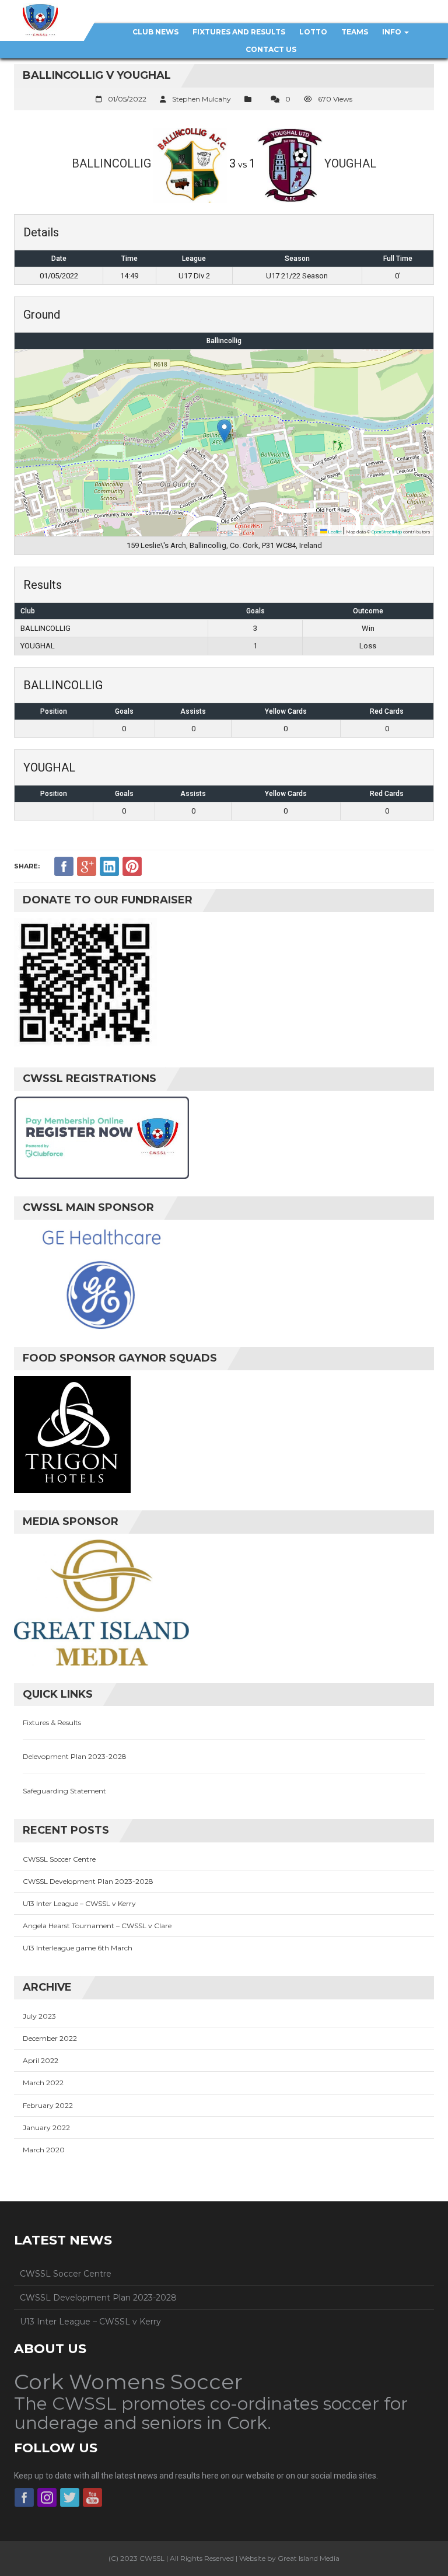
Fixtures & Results (52, 1722)
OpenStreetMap (387, 532)
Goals (124, 711)
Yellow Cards (286, 711)
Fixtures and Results (239, 32)
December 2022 (50, 2038)
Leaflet (335, 532)
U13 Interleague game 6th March (78, 1948)
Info (393, 32)
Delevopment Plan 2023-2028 (75, 1756)
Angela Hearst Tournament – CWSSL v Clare (97, 1926)
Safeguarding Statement (64, 1791)
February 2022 (48, 2105)
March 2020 (44, 2150)
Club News (155, 32)
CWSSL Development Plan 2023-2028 (88, 1881)
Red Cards (387, 711)
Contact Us (271, 49)
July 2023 (39, 2016)
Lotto (313, 32)
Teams (355, 32)
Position (54, 711)
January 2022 (46, 2128)
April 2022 (41, 2060)
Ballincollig (224, 341)
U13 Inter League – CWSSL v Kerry (79, 1903)
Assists (193, 711)
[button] (224, 431)
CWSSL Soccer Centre (59, 1859)
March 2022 (43, 2083)
